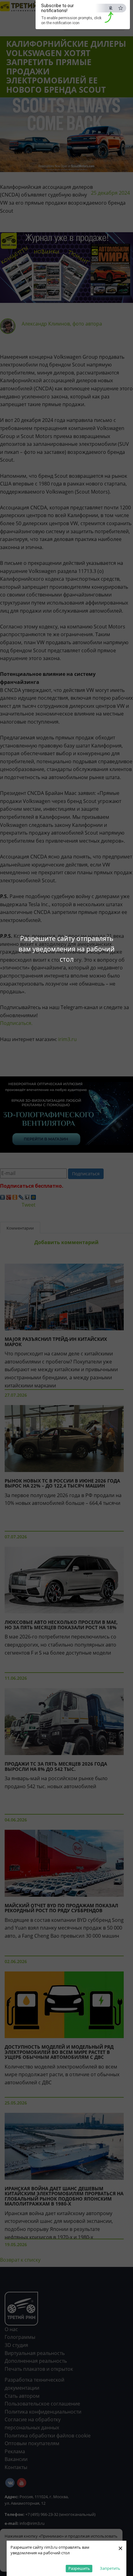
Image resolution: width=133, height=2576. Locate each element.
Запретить (110, 2568)
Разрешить (79, 2568)
